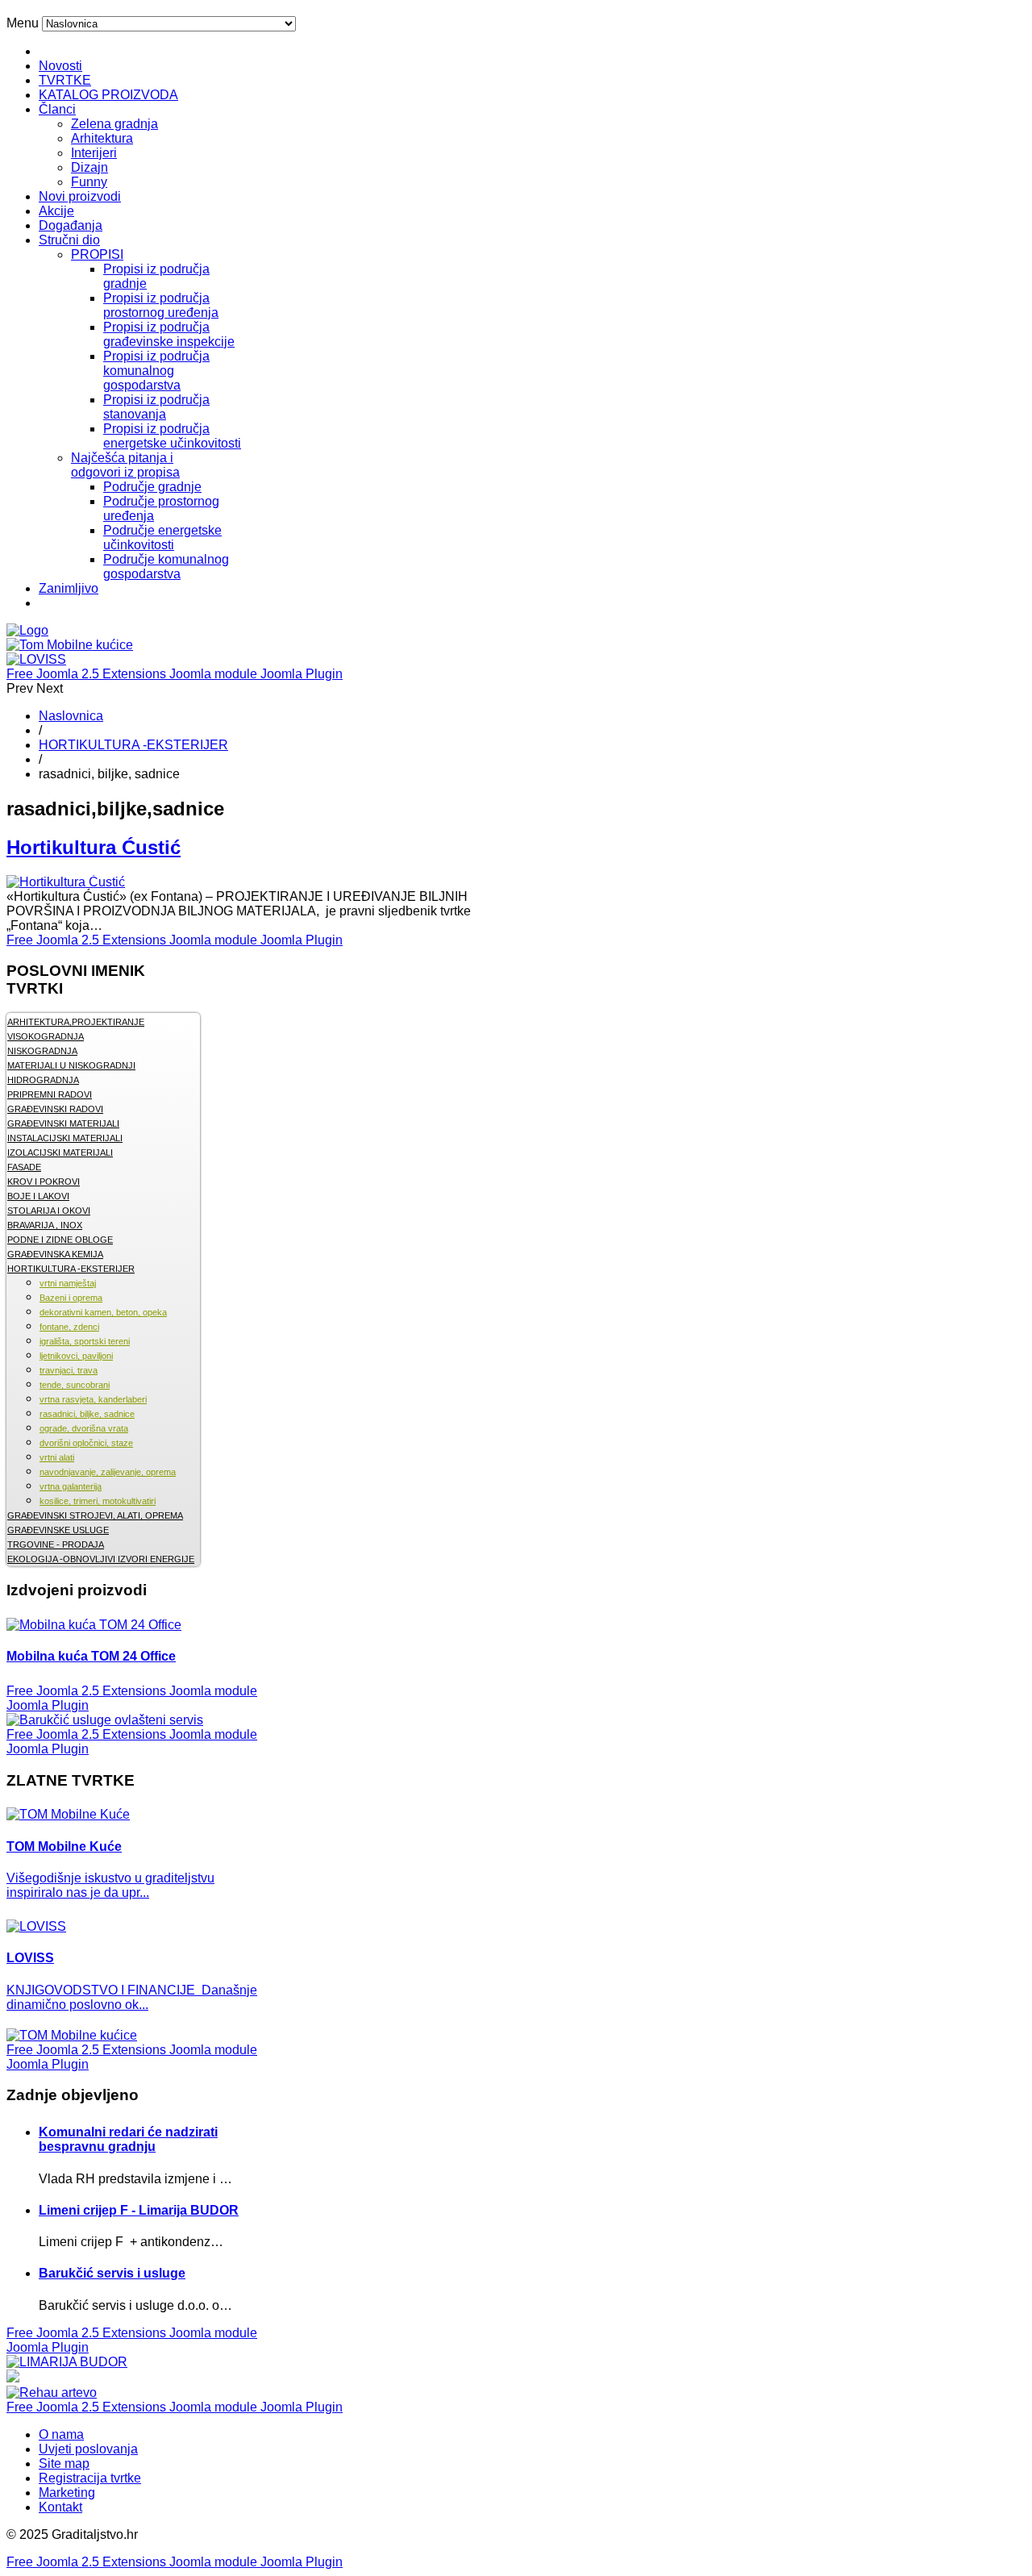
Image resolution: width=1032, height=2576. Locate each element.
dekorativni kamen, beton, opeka (103, 1312)
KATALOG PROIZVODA (108, 95)
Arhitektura (102, 138)
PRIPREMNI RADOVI (50, 1094)
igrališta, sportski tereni (85, 1341)
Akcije (56, 211)
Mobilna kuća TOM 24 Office (91, 1656)
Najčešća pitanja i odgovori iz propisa (125, 465)
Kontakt (60, 2507)
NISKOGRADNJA (42, 1051)
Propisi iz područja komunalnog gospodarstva (156, 371)
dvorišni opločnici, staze (86, 1443)
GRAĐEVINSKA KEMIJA (55, 1254)
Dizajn (89, 167)
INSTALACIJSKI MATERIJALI (65, 1138)
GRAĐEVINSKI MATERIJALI (63, 1123)
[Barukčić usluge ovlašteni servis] (105, 1720)
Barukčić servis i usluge (112, 2273)
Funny (89, 182)
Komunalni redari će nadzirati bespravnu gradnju (128, 2139)
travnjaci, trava (69, 1370)
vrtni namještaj (68, 1283)
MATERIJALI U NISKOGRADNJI (71, 1065)
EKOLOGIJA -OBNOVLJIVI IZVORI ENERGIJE (101, 1559)
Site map (64, 2463)
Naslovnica (71, 716)
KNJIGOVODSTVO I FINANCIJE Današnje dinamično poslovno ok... (132, 1997)
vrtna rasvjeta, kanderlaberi (93, 1399)
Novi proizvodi (80, 196)
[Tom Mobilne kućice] (70, 645)
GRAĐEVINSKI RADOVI (55, 1109)
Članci (57, 109)
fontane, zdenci (69, 1327)
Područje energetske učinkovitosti (162, 538)
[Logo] (27, 630)
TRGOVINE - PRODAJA (56, 1544)
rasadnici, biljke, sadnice (87, 1414)
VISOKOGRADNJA (46, 1036)
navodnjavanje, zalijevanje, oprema (108, 1472)
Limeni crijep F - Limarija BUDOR (139, 2210)
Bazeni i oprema (71, 1298)
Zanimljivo (69, 588)
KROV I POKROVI (44, 1182)
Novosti (60, 66)
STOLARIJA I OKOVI (49, 1211)
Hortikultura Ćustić (94, 847)
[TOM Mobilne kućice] (72, 2035)
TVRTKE (65, 80)
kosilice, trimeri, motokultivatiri (98, 1501)
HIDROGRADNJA (43, 1080)
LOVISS (30, 1958)
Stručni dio (69, 240)
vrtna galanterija (71, 1486)
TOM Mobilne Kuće (64, 1847)
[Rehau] (13, 2378)
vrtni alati (57, 1457)
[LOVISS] (36, 659)
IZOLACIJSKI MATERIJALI (60, 1153)
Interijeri (94, 153)
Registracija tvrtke (90, 2478)
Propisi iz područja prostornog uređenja (161, 305)
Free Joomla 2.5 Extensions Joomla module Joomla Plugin (175, 674)
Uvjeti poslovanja (88, 2449)
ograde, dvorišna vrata (84, 1428)
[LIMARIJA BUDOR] (67, 2362)
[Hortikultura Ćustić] (66, 882)
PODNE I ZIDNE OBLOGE (60, 1240)
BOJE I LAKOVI (38, 1196)
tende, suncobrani (75, 1385)
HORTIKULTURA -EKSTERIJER (133, 745)
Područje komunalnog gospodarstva (166, 567)
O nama (61, 2434)
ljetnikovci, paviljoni (76, 1356)
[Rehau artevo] (52, 2393)
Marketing (67, 2493)
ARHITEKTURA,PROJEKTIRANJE (76, 1022)
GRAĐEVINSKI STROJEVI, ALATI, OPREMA (95, 1515)
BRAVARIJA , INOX (45, 1225)
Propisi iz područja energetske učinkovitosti (172, 436)
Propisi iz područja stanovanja (156, 407)
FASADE (24, 1167)
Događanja (71, 225)
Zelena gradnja (114, 124)
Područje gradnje (152, 487)
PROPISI (97, 254)
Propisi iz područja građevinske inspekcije (169, 334)
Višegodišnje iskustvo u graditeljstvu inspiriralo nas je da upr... (110, 1885)
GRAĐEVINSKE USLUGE (58, 1530)
